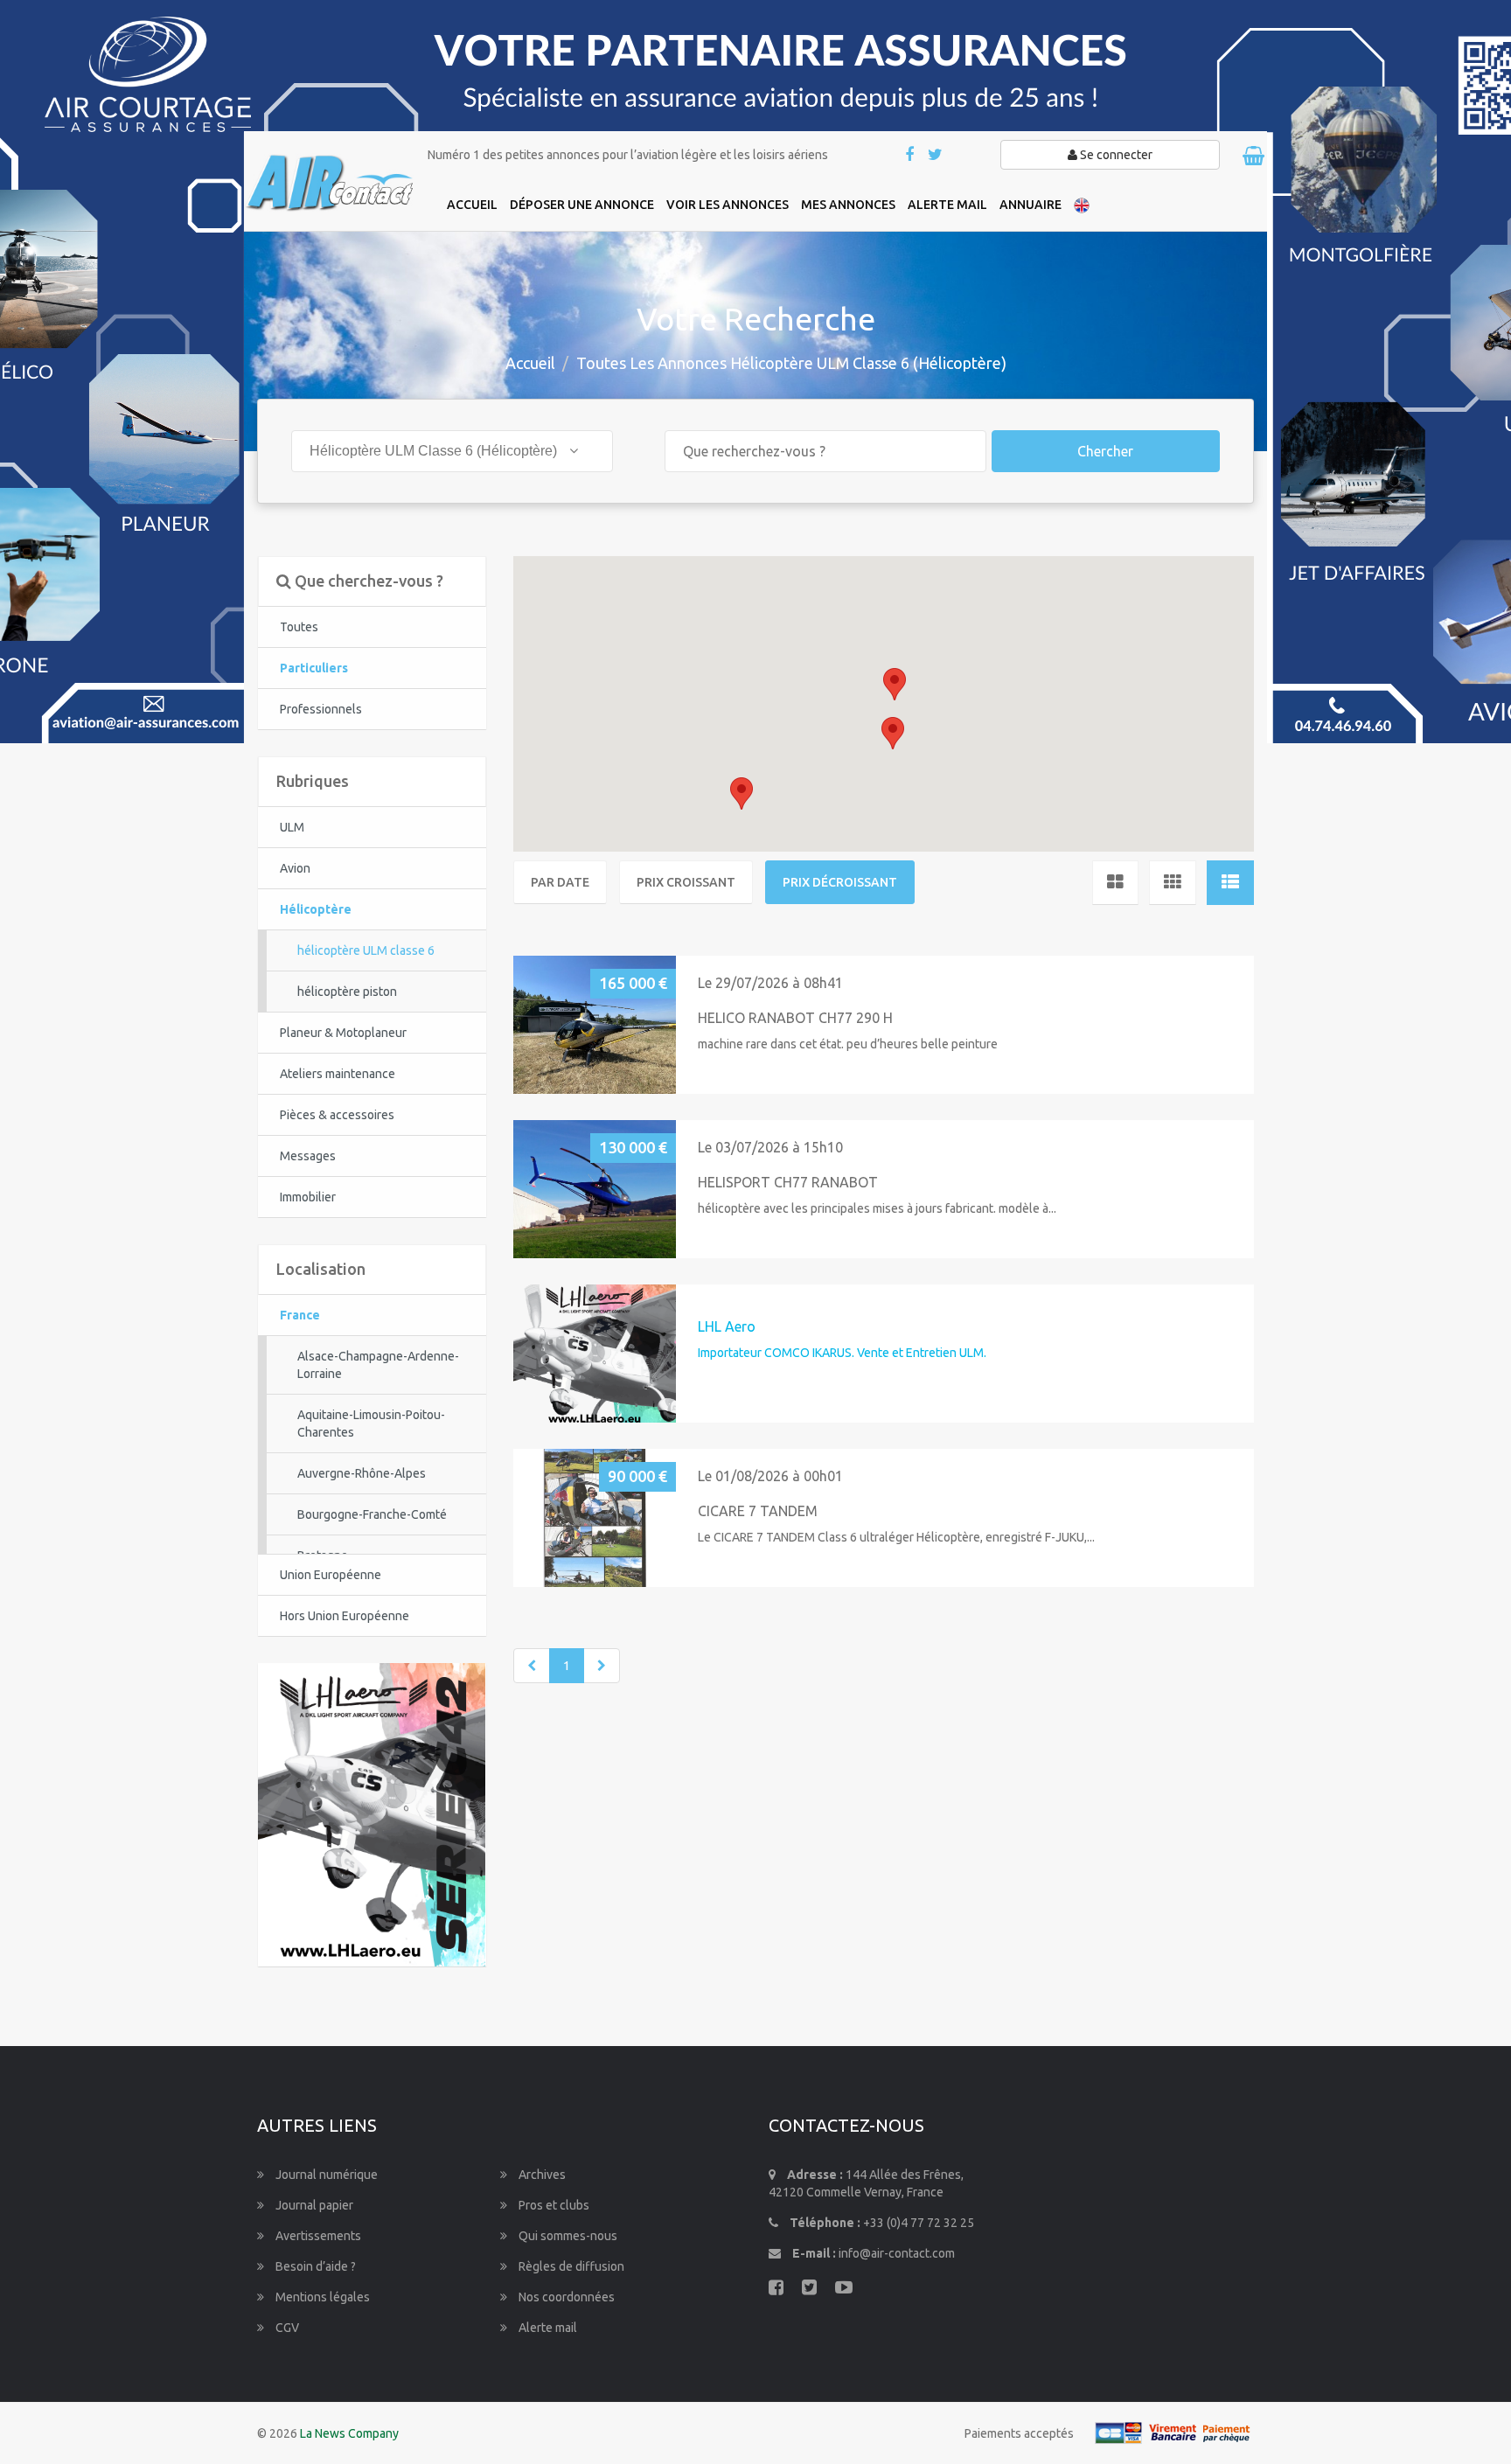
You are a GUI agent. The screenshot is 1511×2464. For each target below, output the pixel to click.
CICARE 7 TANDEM (758, 1511)
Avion (295, 868)
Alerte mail (547, 2328)
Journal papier (313, 2205)
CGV (286, 2328)
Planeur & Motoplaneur (343, 1033)
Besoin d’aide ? (314, 2266)
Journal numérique (325, 2175)
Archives (541, 2175)
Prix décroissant (840, 882)
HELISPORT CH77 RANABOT (788, 1182)
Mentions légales (321, 2297)
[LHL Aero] (372, 1813)
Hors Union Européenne (345, 1616)
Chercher (1105, 451)
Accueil (530, 363)
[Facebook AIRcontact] (911, 156)
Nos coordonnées (565, 2297)
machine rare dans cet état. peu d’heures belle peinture (848, 1044)
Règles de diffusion (570, 2266)
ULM (292, 827)
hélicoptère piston (347, 992)
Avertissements (317, 2236)
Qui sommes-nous (567, 2236)
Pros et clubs (553, 2205)
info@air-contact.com (897, 2253)
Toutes (299, 627)
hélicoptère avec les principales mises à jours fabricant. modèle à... (877, 1208)
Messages (308, 1156)
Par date (560, 882)
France (300, 1315)
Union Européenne (331, 1575)
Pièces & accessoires (337, 1115)
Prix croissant (686, 882)
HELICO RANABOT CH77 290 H (795, 1018)
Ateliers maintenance (338, 1074)
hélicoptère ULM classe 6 (366, 950)
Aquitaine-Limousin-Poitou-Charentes (371, 1423)
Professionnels (321, 709)
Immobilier (308, 1197)
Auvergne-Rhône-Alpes (362, 1473)
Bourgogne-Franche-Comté (372, 1514)
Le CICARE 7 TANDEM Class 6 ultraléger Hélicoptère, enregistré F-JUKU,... (896, 1537)
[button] (895, 684)
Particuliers (314, 668)
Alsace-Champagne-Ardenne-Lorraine (378, 1365)
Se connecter (1115, 155)
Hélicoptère (316, 909)
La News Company (349, 2433)
